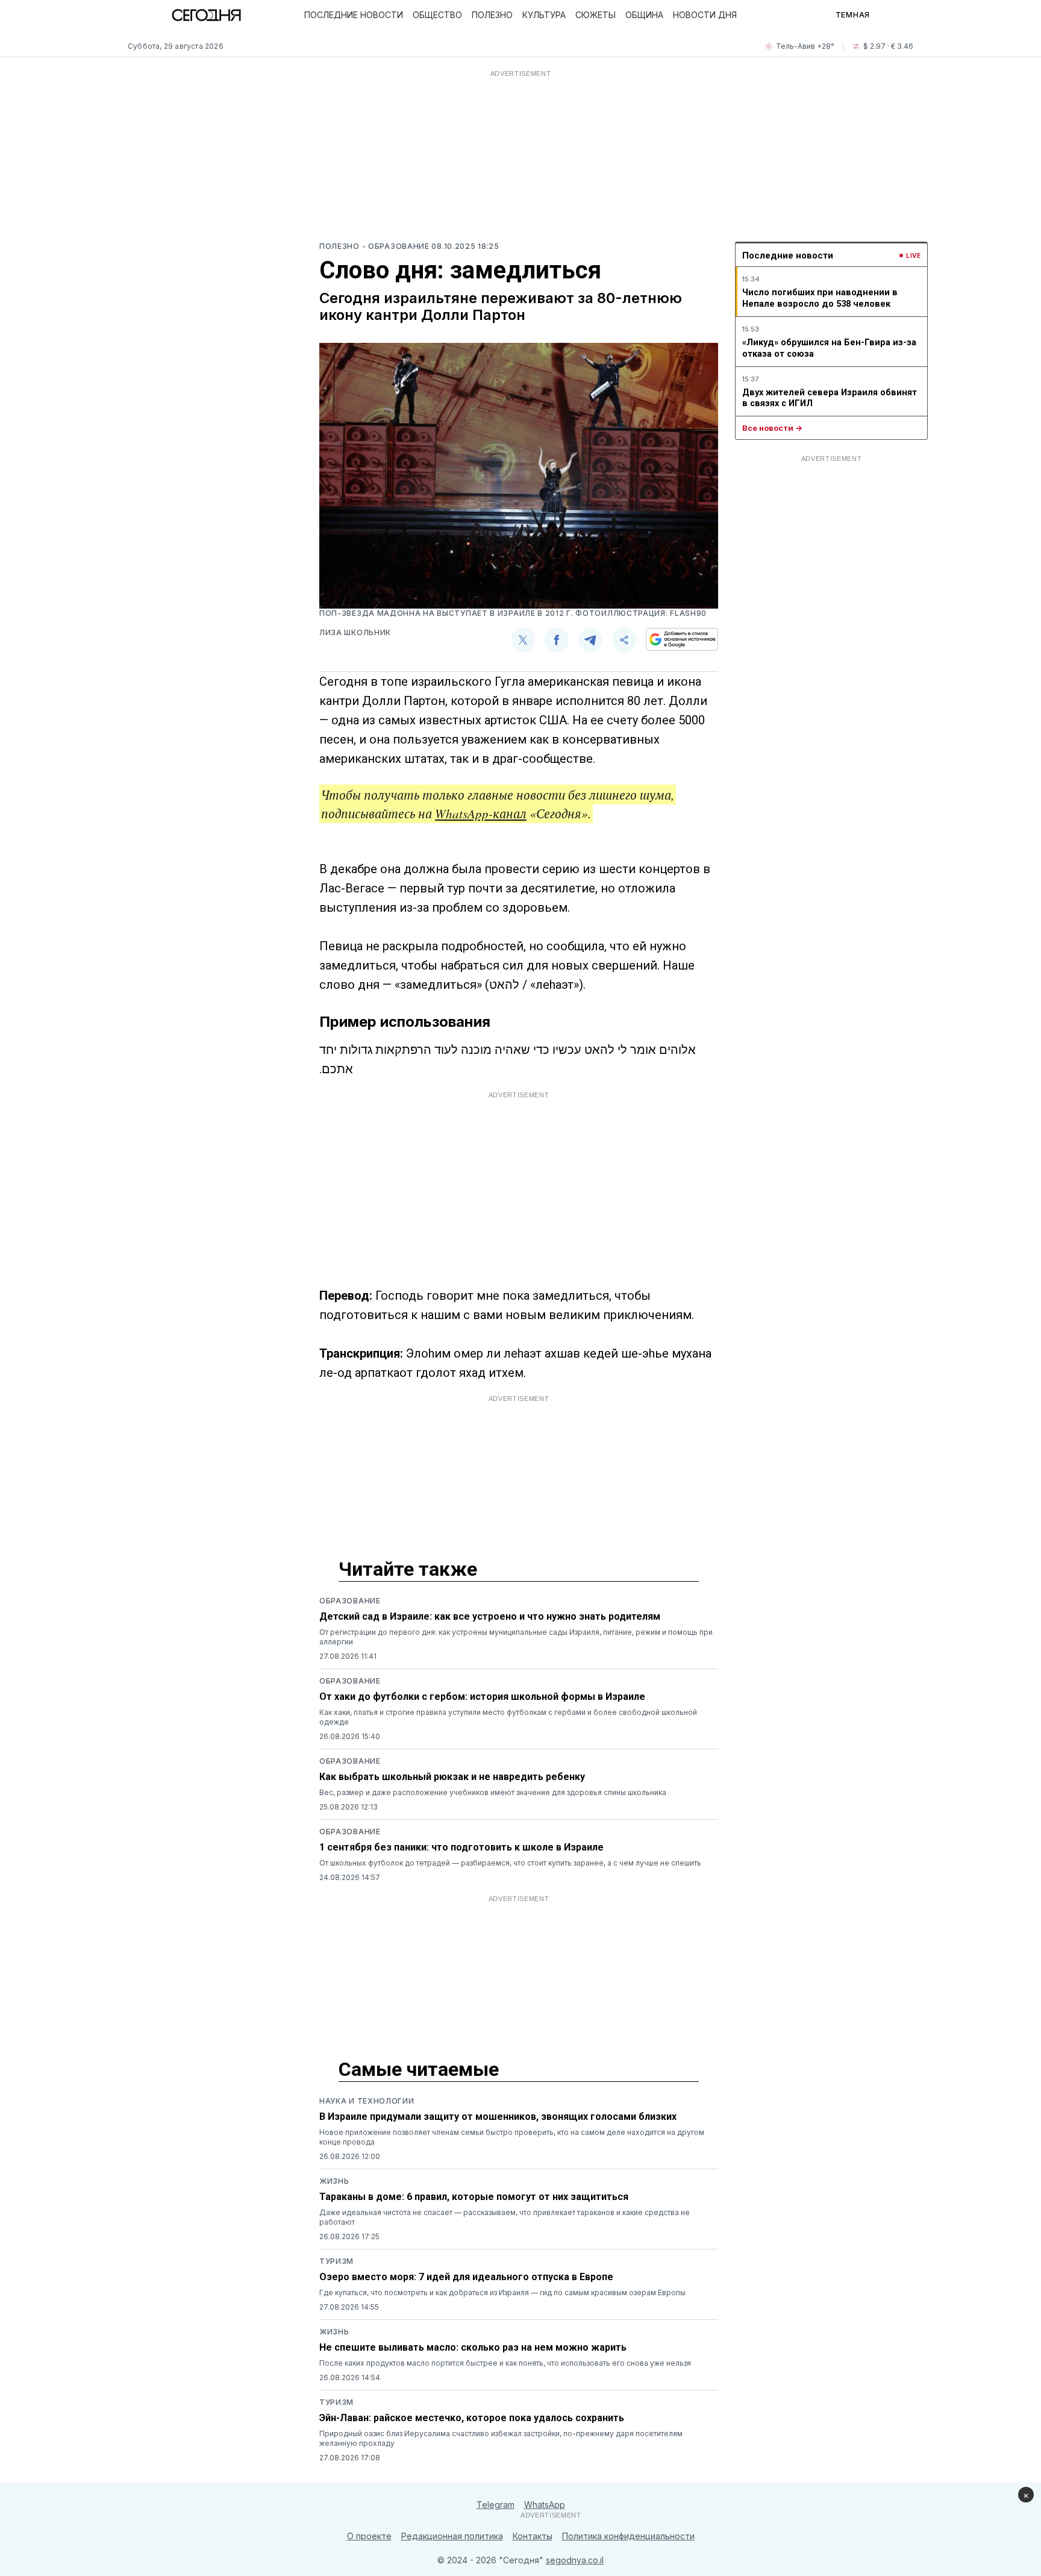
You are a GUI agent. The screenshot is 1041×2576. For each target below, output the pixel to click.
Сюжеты (596, 15)
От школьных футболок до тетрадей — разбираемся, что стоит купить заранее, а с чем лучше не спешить (510, 1863)
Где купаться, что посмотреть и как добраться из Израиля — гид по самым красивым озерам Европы (502, 2292)
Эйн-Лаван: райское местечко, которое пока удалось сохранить (472, 2418)
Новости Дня (705, 15)
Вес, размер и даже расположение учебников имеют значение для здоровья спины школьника (493, 1792)
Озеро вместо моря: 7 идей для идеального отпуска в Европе (466, 2277)
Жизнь (334, 2181)
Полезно (492, 15)
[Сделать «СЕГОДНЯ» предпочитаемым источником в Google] (682, 639)
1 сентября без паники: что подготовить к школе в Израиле (461, 1847)
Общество (437, 15)
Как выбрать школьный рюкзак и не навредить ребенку (452, 1777)
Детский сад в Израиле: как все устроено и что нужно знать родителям (490, 1616)
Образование (350, 1601)
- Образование (397, 246)
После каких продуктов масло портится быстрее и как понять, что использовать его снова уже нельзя (505, 2363)
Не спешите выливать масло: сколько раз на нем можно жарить (473, 2347)
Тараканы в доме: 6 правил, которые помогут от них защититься (474, 2197)
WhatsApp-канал (481, 813)
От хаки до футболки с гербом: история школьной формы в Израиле (482, 1697)
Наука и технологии (367, 2101)
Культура (544, 15)
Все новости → (772, 428)
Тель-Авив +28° (805, 46)
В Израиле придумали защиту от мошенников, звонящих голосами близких (498, 2117)
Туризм (336, 2261)
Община (644, 15)
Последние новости (354, 15)
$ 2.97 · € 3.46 (888, 46)
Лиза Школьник (355, 632)
